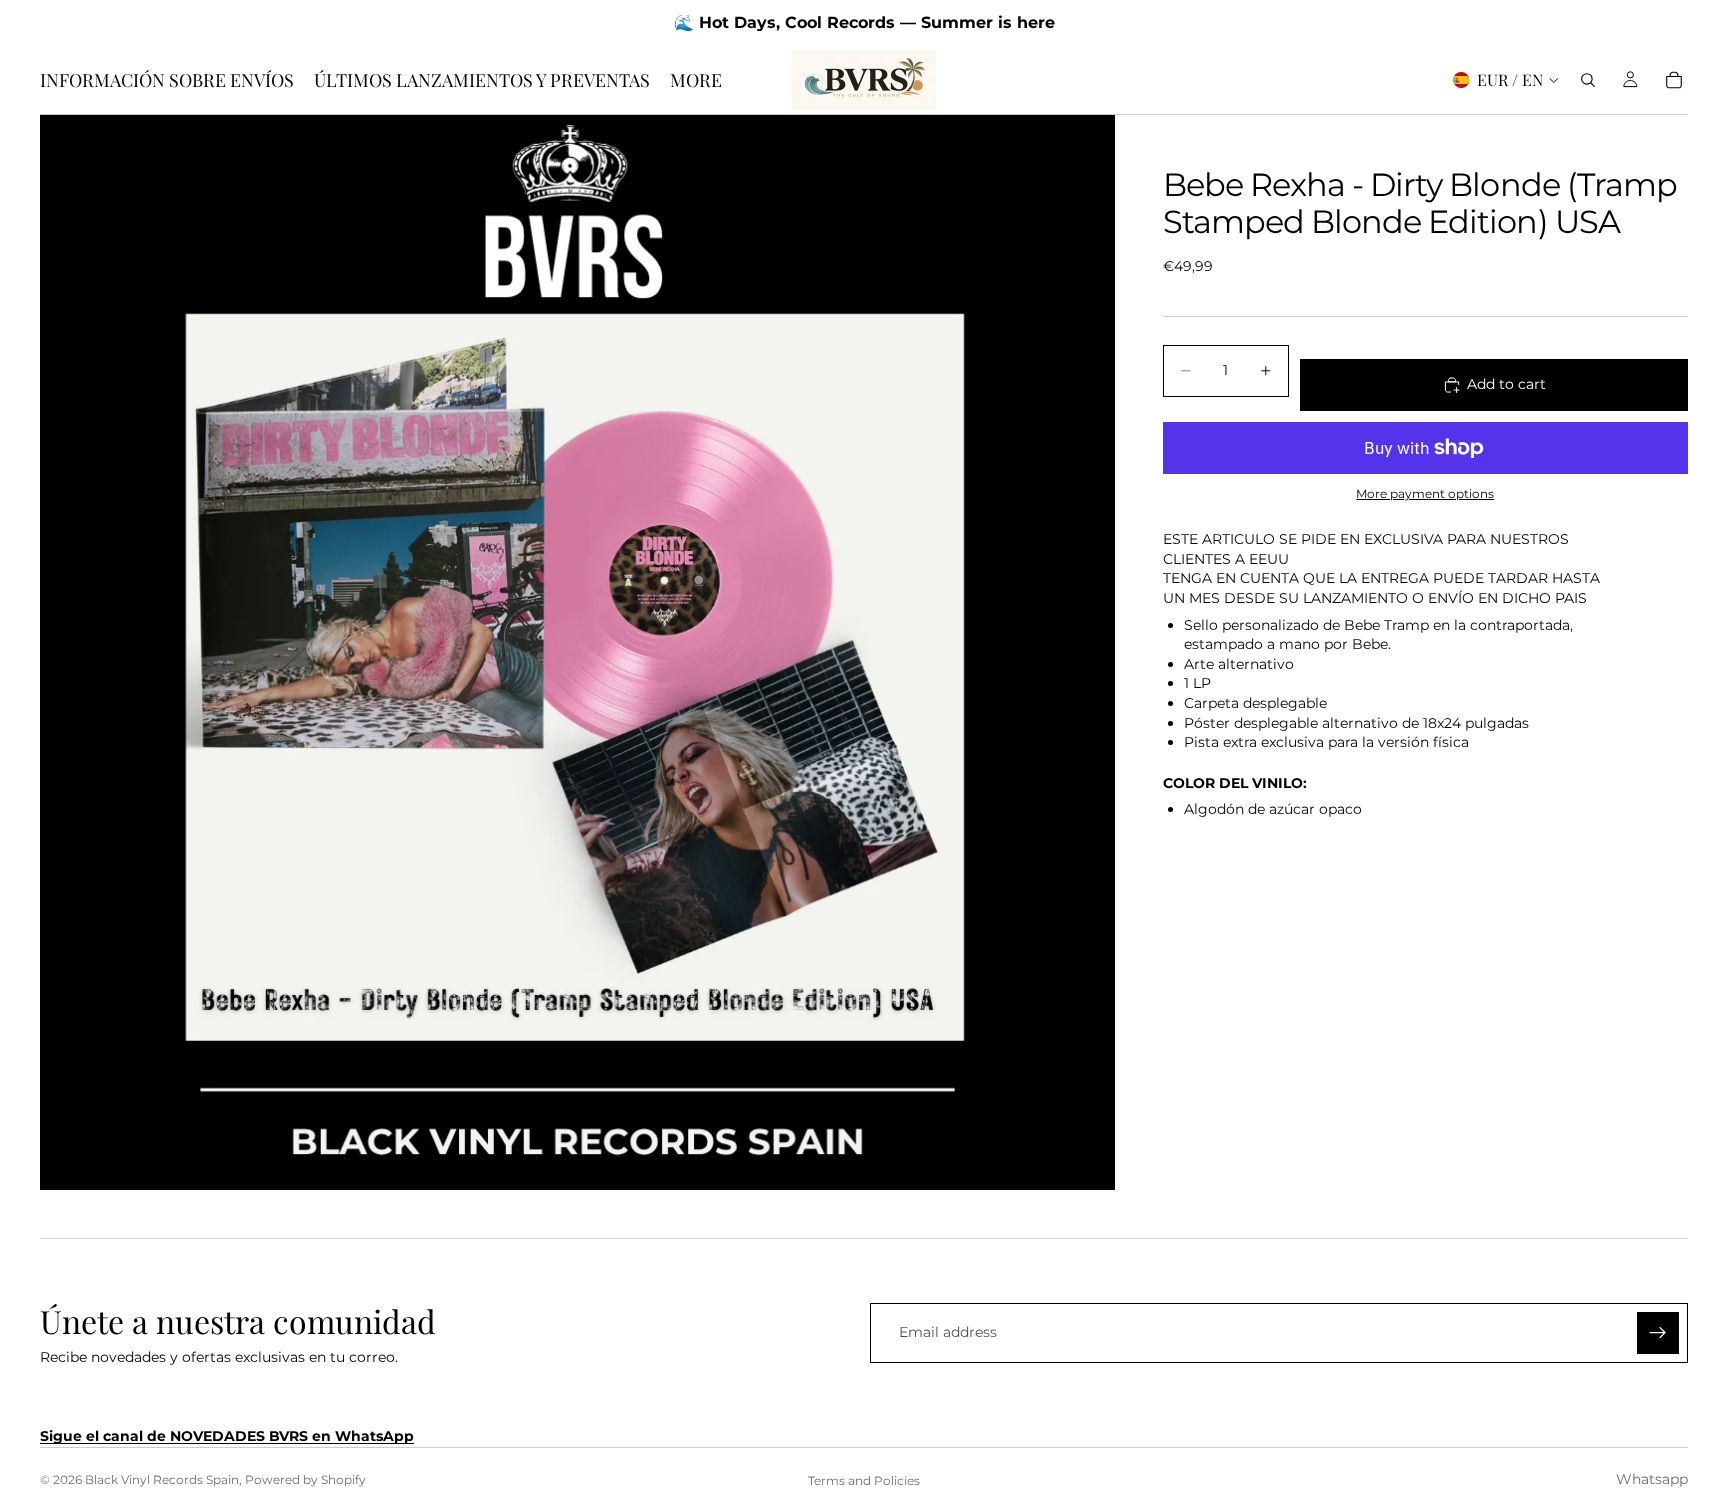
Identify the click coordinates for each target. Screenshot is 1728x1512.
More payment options (1425, 494)
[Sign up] (1658, 1333)
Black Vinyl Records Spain (162, 1479)
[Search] (1588, 80)
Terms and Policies (864, 1480)
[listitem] (696, 80)
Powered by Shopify (305, 1479)
